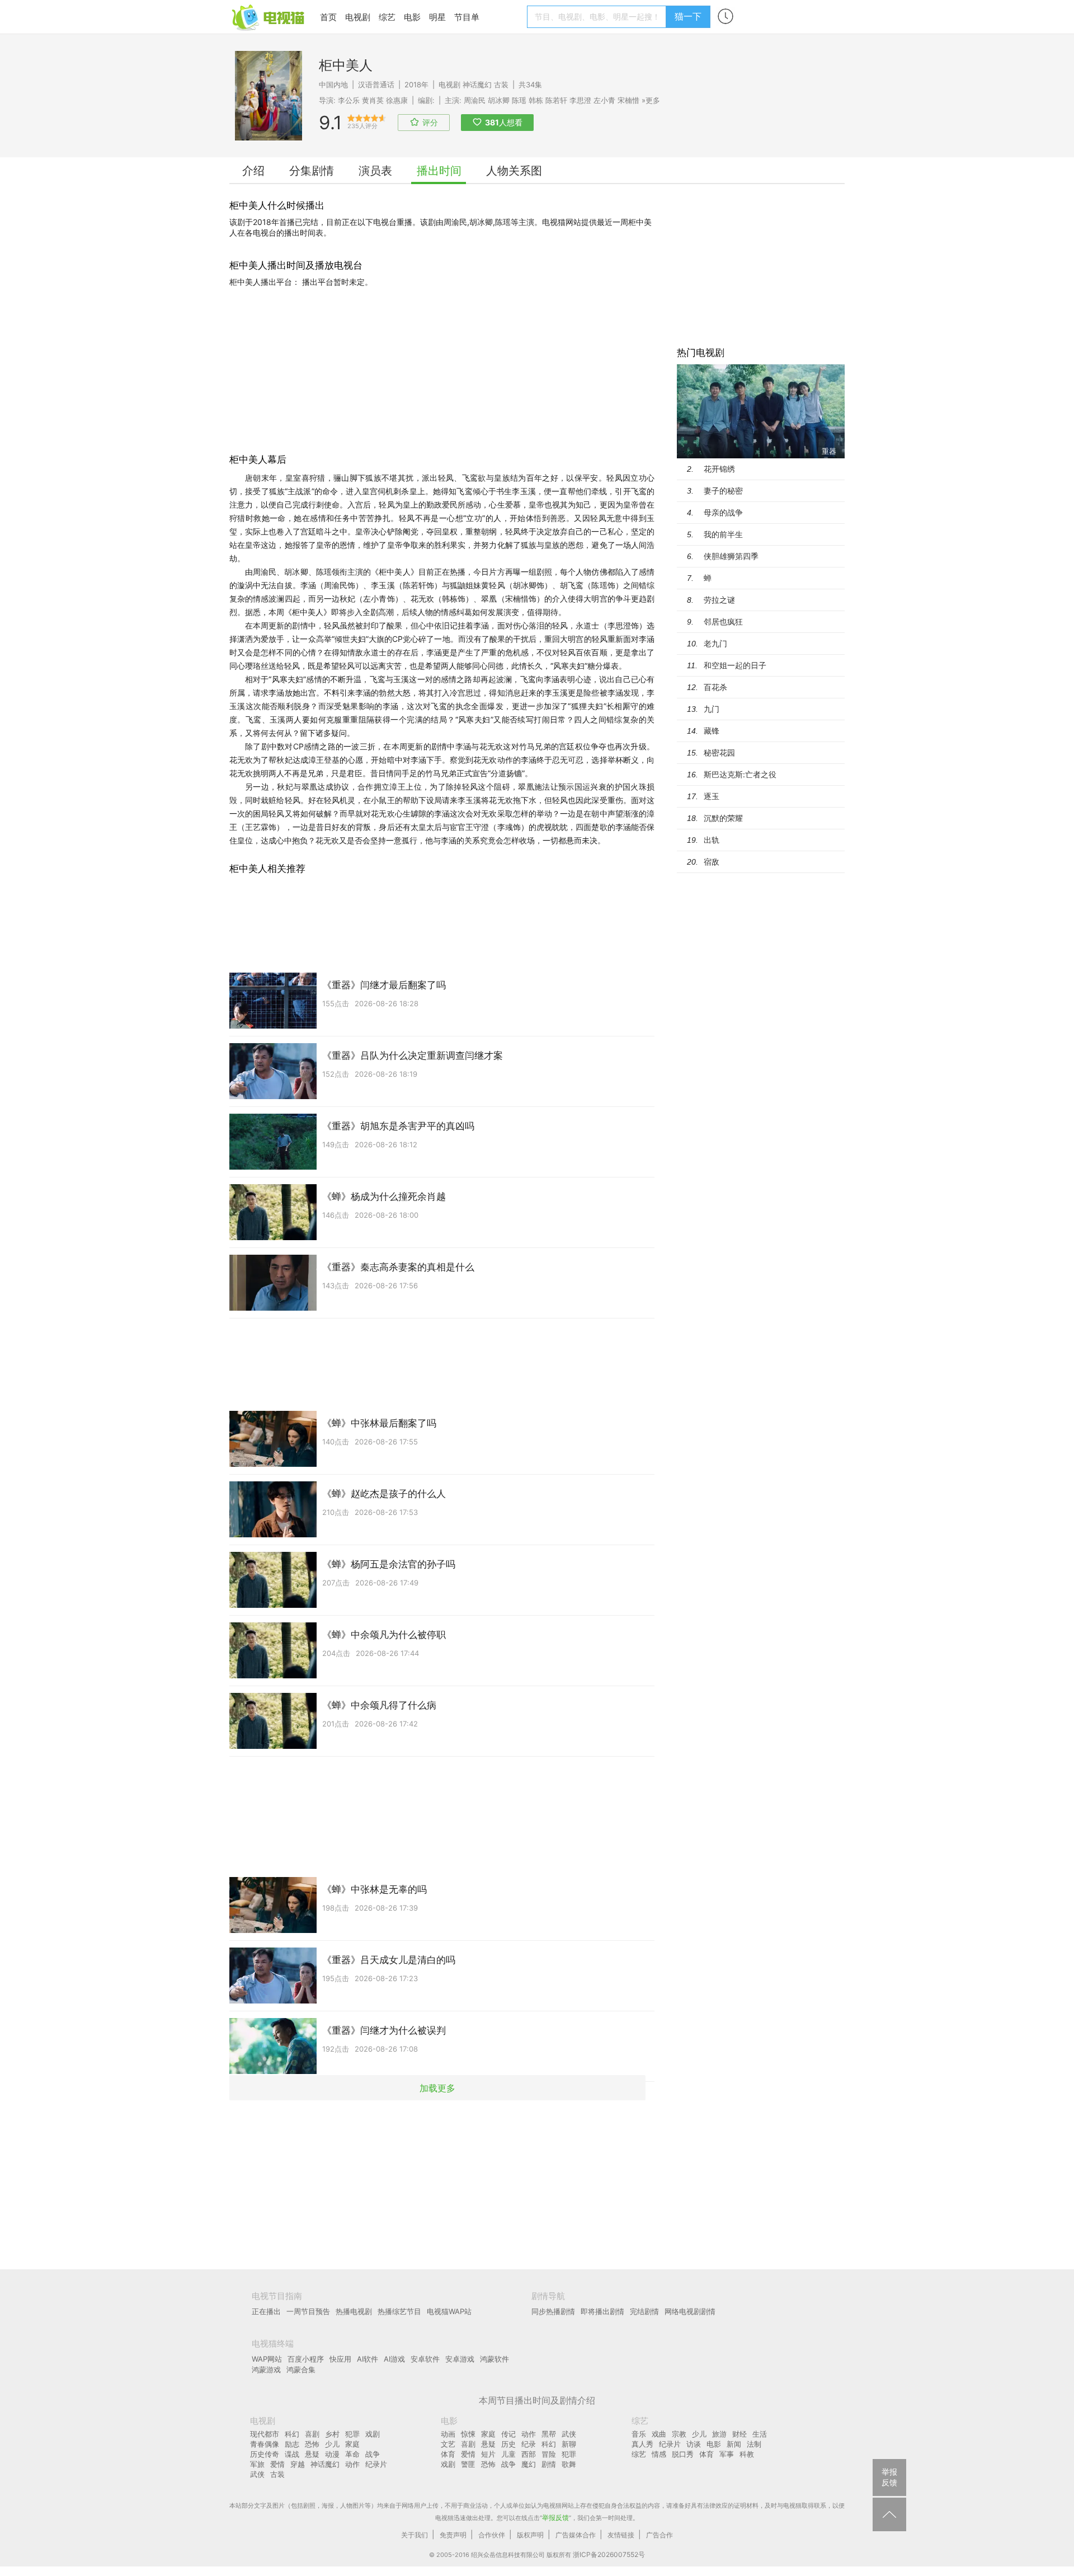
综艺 (387, 17)
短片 (488, 2454)
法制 (754, 2444)
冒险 (549, 2454)
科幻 (292, 2434)
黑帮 (549, 2434)
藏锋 (712, 731)
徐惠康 (397, 100)
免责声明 (453, 2535)
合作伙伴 (492, 2535)
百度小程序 (306, 2359)
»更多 (651, 100)
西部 (529, 2454)
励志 (292, 2444)
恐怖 (312, 2444)
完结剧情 (644, 2311)
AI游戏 (394, 2359)
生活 (760, 2434)
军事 (727, 2454)
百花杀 (715, 687)
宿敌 (712, 862)
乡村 (332, 2434)
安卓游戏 (460, 2359)
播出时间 (439, 171)
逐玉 (712, 796)
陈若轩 (556, 100)
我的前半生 (723, 534)
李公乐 (349, 100)
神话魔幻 (477, 85)
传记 (508, 2434)
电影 (412, 17)
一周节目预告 (308, 2311)
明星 (437, 17)
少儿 (332, 2444)
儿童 (508, 2454)
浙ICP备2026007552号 (609, 2554)
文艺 (448, 2444)
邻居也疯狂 (723, 621)
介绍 (253, 171)
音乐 (639, 2434)
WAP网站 (267, 2359)
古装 (501, 85)
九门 (712, 709)
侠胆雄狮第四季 (731, 556)
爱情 (277, 2464)
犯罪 (352, 2434)
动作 (352, 2464)
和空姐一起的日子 (735, 665)
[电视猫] (269, 17)
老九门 (715, 643)
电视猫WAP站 (449, 2311)
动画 (448, 2434)
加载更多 (437, 2087)
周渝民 (475, 100)
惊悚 (468, 2434)
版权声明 (530, 2535)
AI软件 (368, 2359)
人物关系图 (514, 171)
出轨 (712, 840)
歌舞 (569, 2464)
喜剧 (312, 2434)
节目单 (467, 17)
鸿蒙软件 (494, 2359)
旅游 (719, 2434)
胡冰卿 (499, 100)
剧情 (549, 2464)
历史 (508, 2444)
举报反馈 (555, 2518)
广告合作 (660, 2535)
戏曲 (659, 2434)
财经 (739, 2434)
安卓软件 (425, 2359)
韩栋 (536, 100)
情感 (659, 2454)
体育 (448, 2454)
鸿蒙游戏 (266, 2369)
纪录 (529, 2444)
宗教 (679, 2434)
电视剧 (358, 17)
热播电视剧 (354, 2311)
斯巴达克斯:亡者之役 (740, 774)
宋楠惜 (628, 100)
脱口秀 (683, 2454)
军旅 (257, 2464)
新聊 (569, 2444)
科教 (747, 2454)
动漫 (332, 2454)
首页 (328, 17)
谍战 (292, 2454)
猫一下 (688, 16)
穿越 (298, 2464)
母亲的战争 (723, 512)
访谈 (694, 2444)
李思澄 (580, 100)
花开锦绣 (719, 469)
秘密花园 (719, 752)
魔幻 (529, 2464)
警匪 (468, 2464)
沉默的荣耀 (723, 818)
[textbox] (598, 17)
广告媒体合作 (576, 2535)
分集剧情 (312, 171)
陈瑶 (519, 100)
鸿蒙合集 (301, 2369)
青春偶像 (265, 2444)
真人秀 (642, 2444)
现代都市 (265, 2434)
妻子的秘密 (723, 491)
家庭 (352, 2444)
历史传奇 (265, 2454)
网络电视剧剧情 (690, 2311)
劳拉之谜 (719, 600)
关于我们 (414, 2535)
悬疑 (312, 2454)
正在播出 (266, 2311)
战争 (373, 2454)
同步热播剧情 (553, 2311)
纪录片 (376, 2464)
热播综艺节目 (399, 2311)
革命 (352, 2454)
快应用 (340, 2359)
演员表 (375, 171)
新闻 (734, 2444)
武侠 (257, 2474)
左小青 (604, 100)
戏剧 (373, 2434)
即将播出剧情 (602, 2311)
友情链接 (621, 2535)
